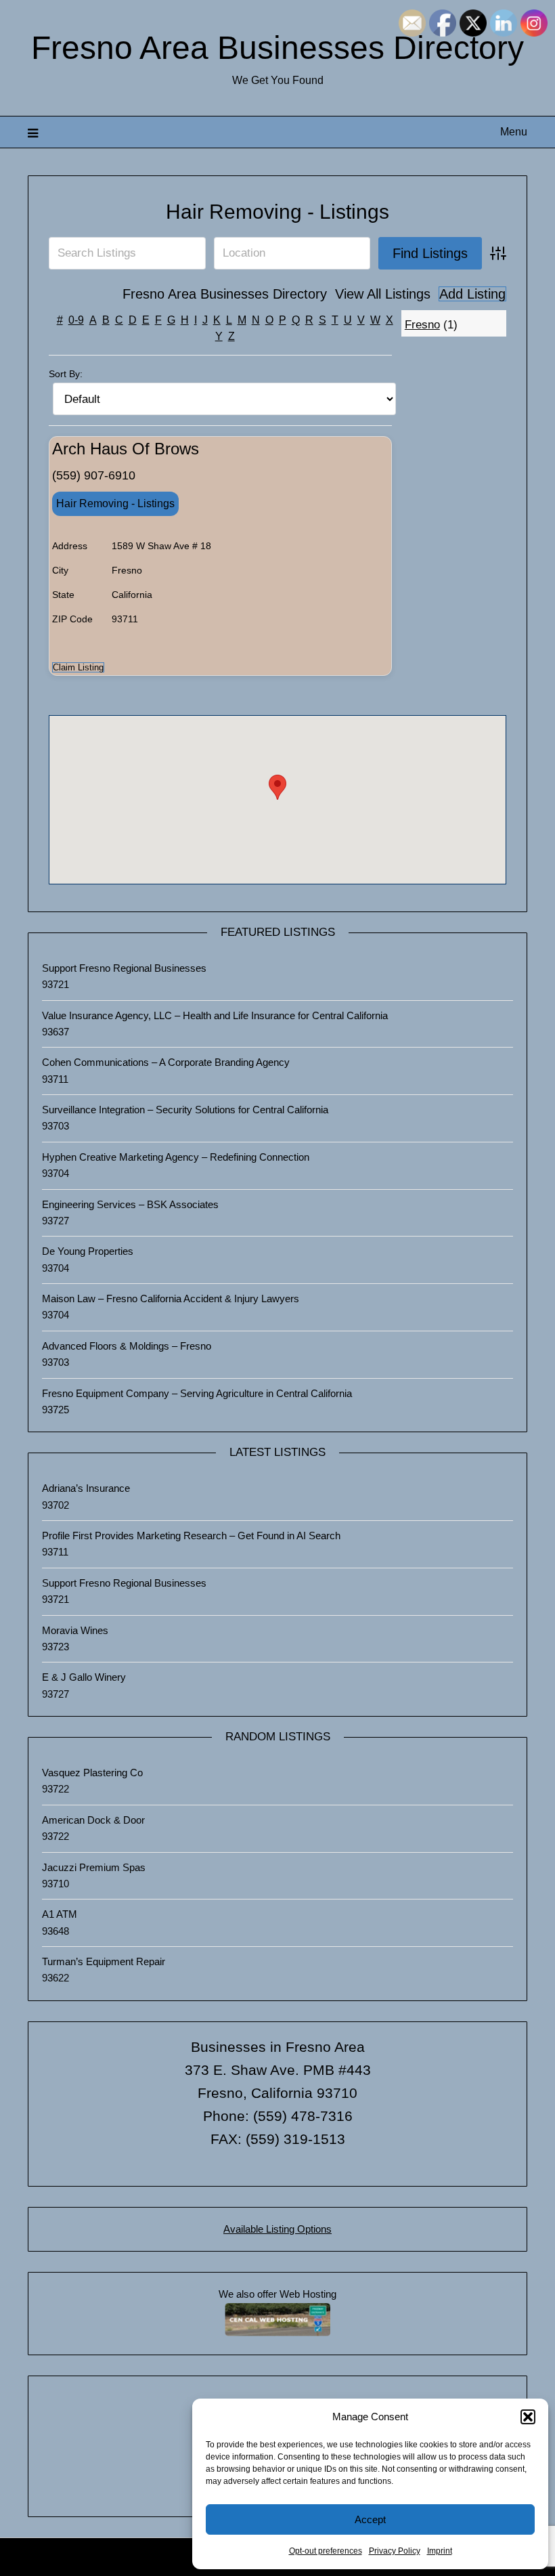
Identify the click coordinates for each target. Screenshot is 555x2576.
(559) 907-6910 (94, 475)
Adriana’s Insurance (86, 1488)
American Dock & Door (93, 1820)
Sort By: (66, 374)
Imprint (440, 2551)
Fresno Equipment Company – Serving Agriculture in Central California (197, 1393)
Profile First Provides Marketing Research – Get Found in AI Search (191, 1536)
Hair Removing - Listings (277, 212)
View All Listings (383, 294)
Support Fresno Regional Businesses (124, 968)
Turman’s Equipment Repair (104, 1961)
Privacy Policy (395, 2551)
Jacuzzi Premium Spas (94, 1867)
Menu (514, 132)
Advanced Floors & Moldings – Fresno (127, 1346)
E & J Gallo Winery (84, 1677)
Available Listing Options (277, 2229)
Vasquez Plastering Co (92, 1773)
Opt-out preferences (326, 2551)
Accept (370, 2519)
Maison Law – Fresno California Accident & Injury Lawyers (171, 1298)
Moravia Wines (75, 1630)
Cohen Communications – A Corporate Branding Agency (166, 1062)
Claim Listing (78, 667)
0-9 (76, 320)
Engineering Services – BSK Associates (130, 1204)
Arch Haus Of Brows (126, 449)
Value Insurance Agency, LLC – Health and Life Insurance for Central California (215, 1015)
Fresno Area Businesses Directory (277, 48)
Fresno (422, 325)
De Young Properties (88, 1251)
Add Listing (472, 294)
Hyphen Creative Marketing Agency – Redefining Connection (176, 1157)
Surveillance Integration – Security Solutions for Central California (185, 1110)
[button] (528, 2417)
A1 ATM (60, 1914)
